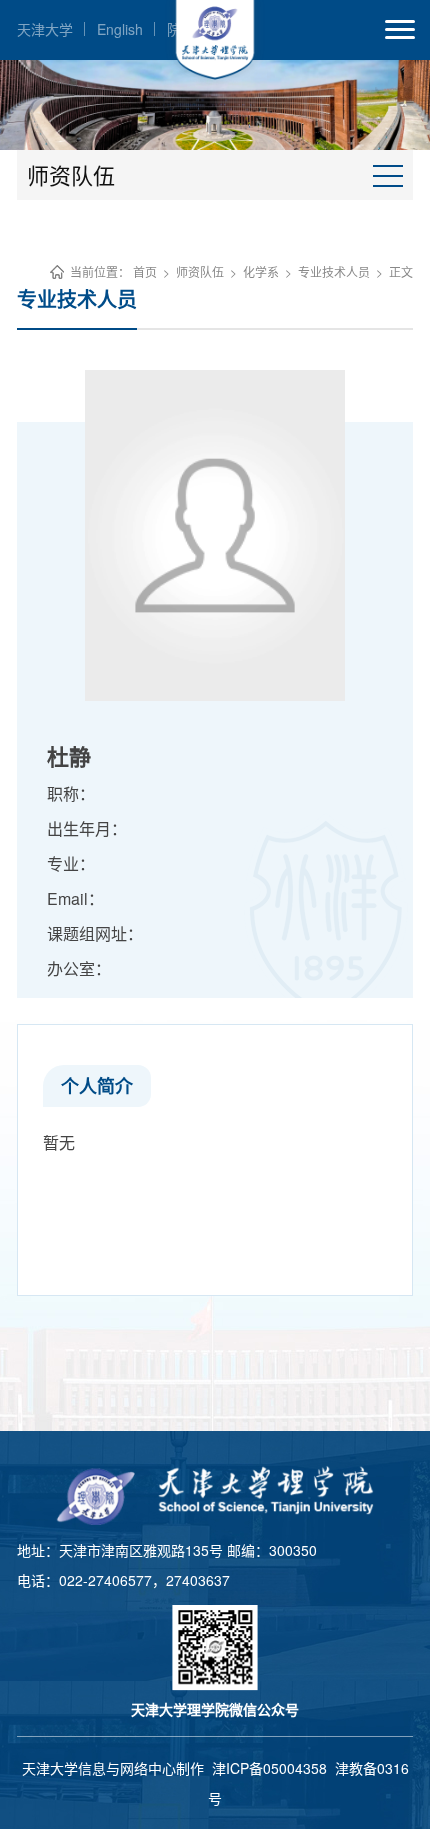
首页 (145, 271)
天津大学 (45, 29)
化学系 (261, 271)
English (120, 29)
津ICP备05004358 (269, 1768)
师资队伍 (200, 271)
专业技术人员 (334, 271)
